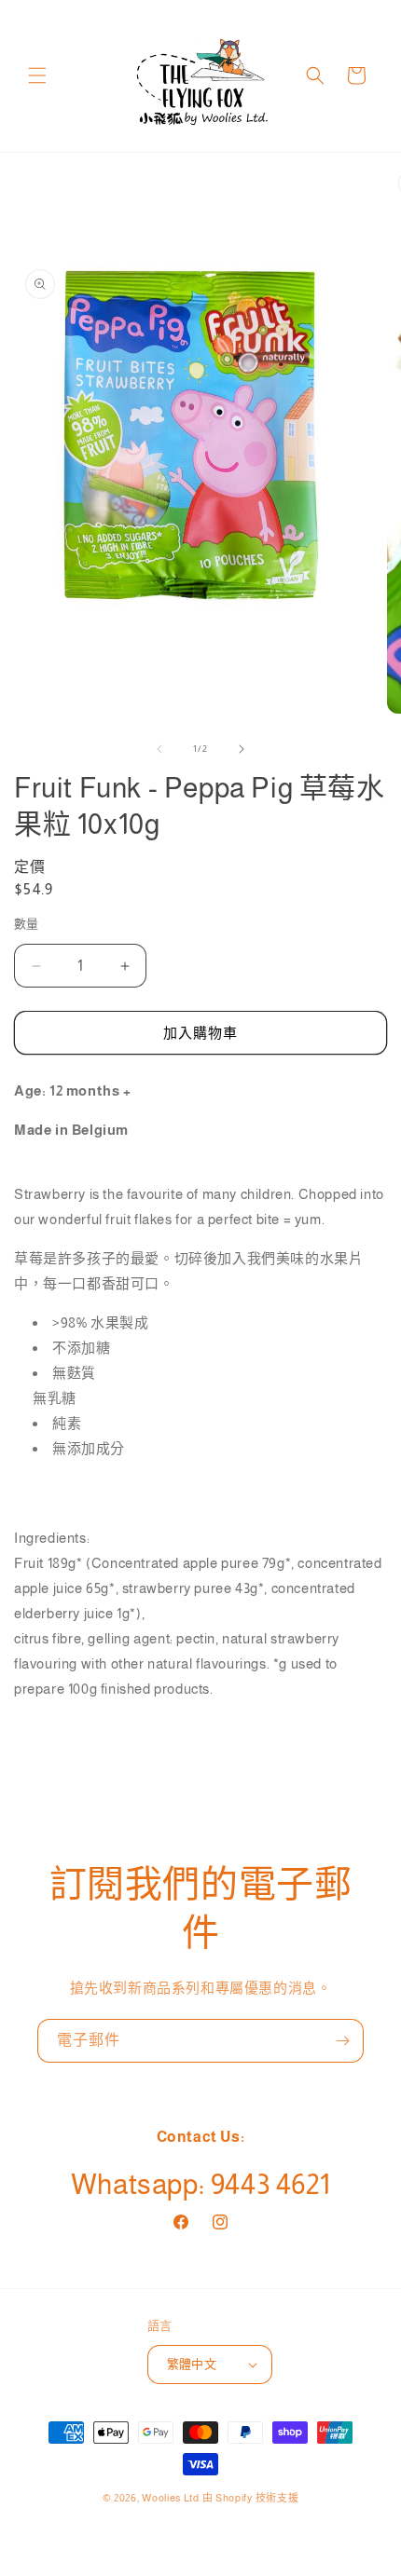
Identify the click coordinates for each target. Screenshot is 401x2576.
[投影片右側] (242, 749)
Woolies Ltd (171, 2498)
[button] (37, 75)
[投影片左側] (159, 749)
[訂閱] (342, 2041)
